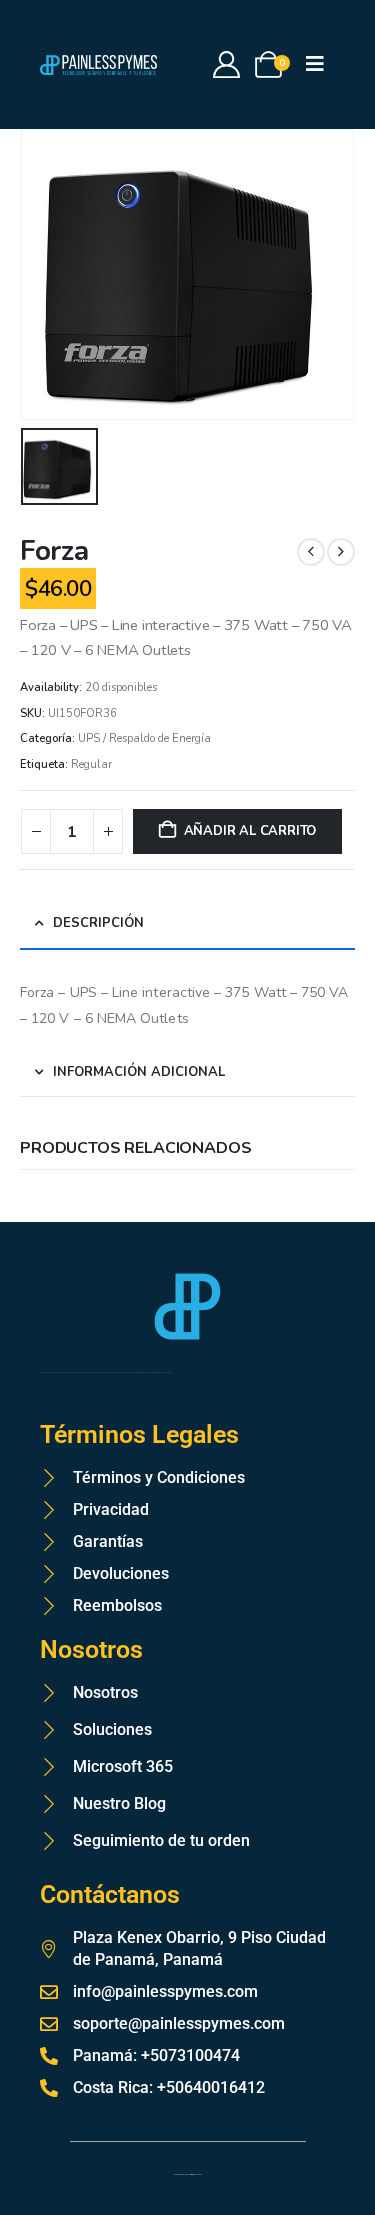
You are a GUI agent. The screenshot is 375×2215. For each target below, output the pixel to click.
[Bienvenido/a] (227, 64)
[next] (341, 552)
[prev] (311, 552)
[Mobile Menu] (321, 64)
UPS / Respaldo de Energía (144, 738)
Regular (91, 764)
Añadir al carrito (250, 831)
